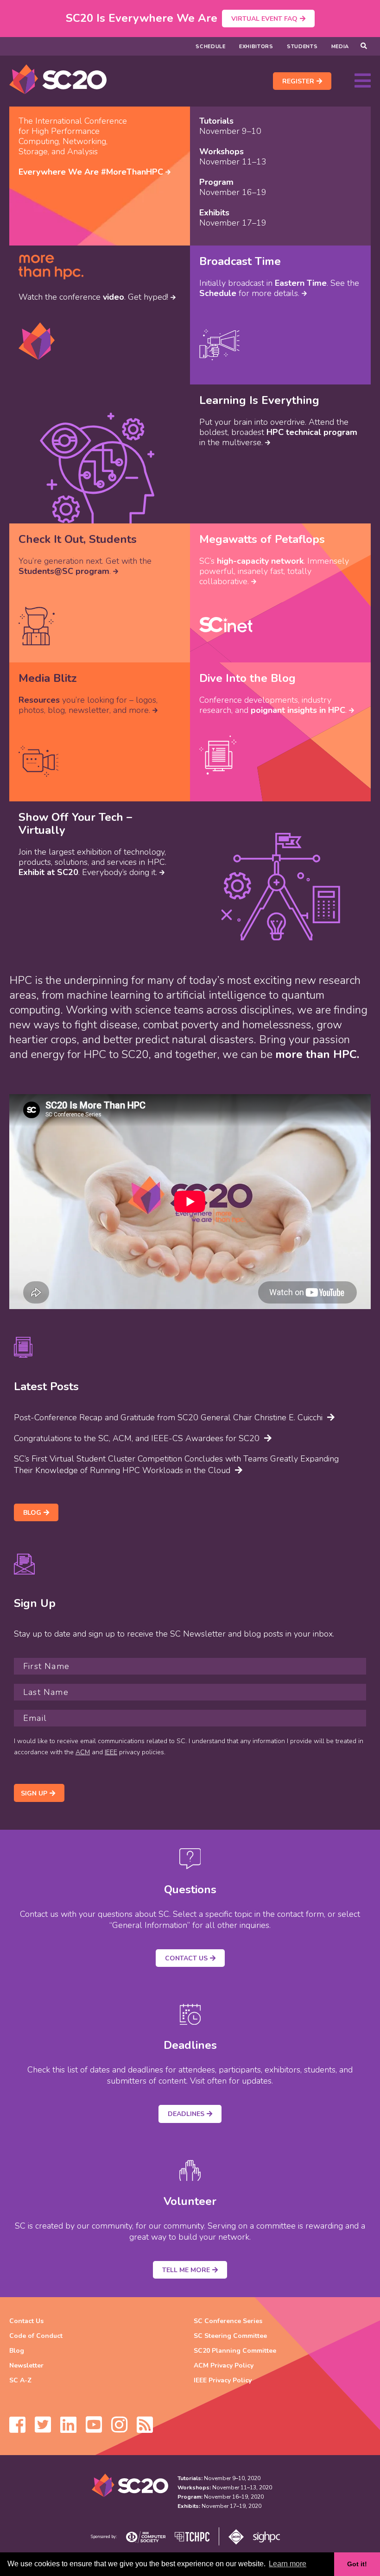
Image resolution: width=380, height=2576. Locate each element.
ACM (83, 1752)
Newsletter (26, 2365)
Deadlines (186, 2114)
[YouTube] (94, 2429)
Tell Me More (186, 2270)
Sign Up (34, 1793)
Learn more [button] (288, 2564)
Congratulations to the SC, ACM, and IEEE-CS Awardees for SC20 (137, 1438)
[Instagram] (119, 2429)
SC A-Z (20, 2380)
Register (298, 81)
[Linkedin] (68, 2429)
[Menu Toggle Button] (363, 81)
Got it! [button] (357, 2564)
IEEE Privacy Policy (223, 2380)
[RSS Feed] (145, 2429)
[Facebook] (17, 2429)
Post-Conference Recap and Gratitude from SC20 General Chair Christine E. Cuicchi (168, 1417)
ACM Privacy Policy (224, 2365)
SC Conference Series (228, 2321)
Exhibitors (256, 47)
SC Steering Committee (230, 2336)
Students (302, 47)
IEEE (111, 1752)
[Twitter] (43, 2429)
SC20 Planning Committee (235, 2351)
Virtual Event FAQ (264, 19)
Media (340, 47)
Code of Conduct (36, 2336)
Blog (32, 1513)
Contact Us (186, 1958)
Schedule (211, 47)
